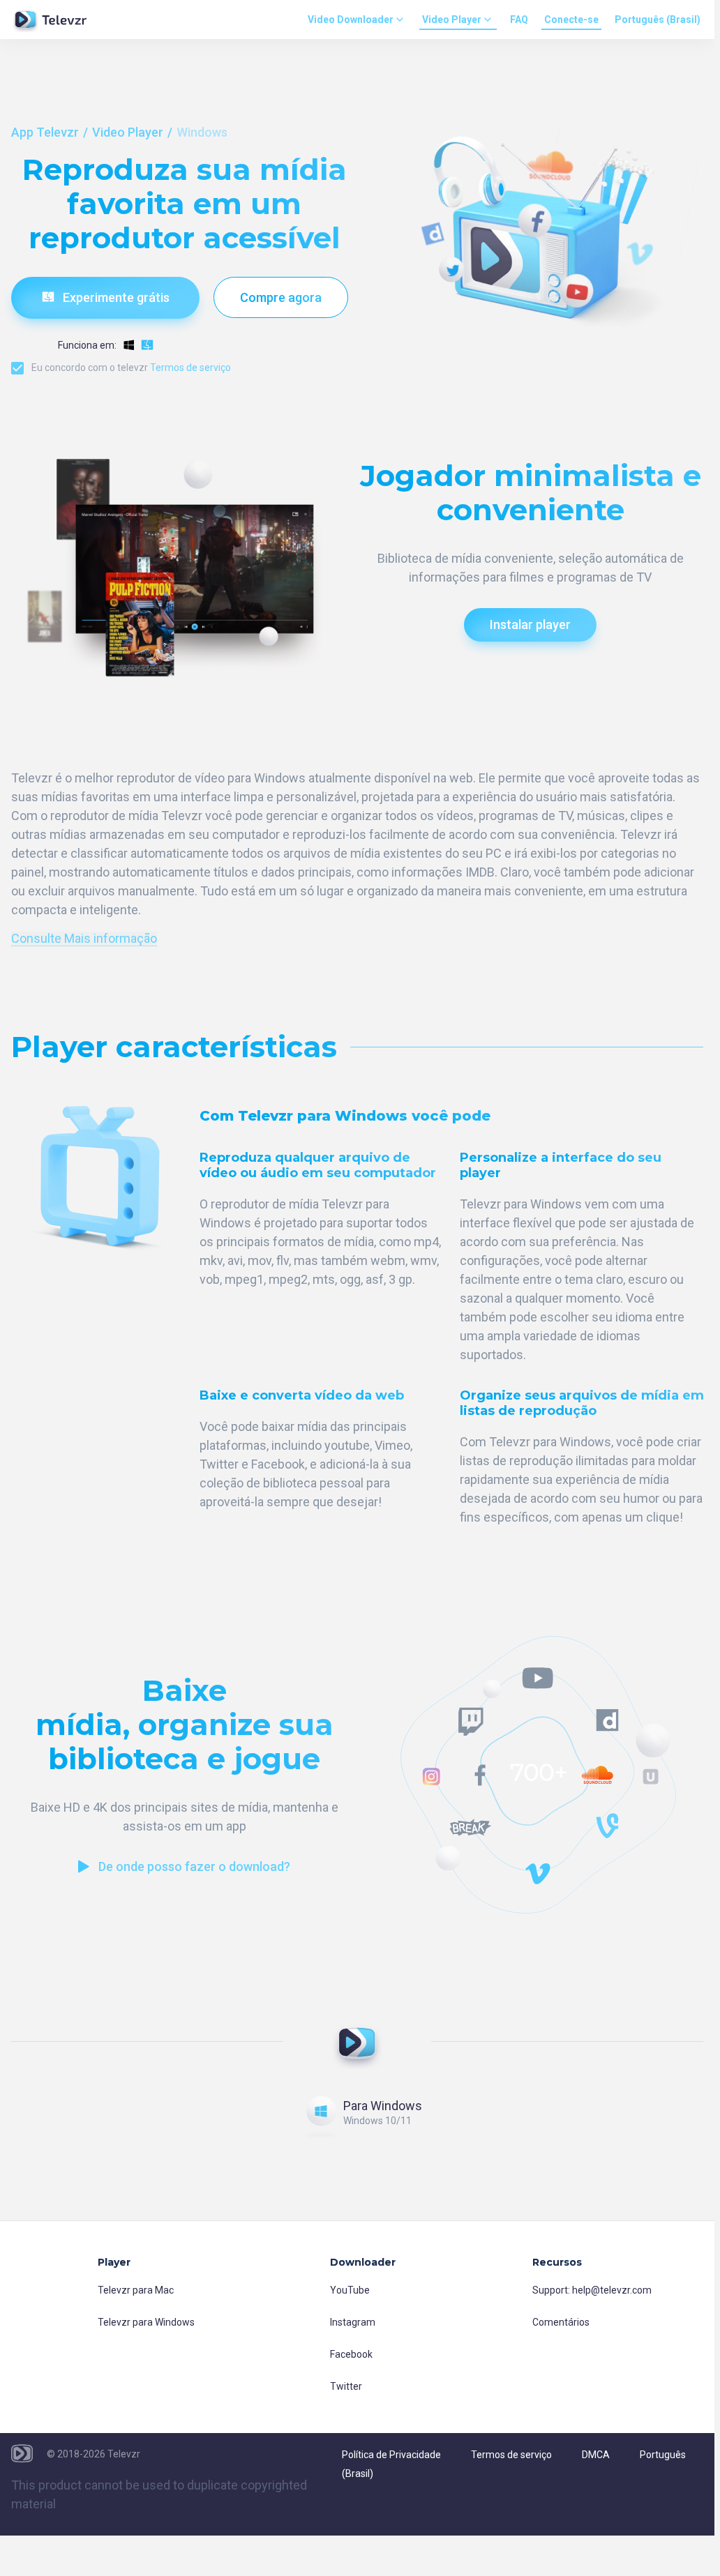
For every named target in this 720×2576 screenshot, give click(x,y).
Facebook (351, 2354)
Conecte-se (571, 20)
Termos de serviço (190, 368)
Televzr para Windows (146, 2322)
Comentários (561, 2322)
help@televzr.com (612, 2290)
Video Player (452, 20)
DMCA (596, 2455)
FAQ (519, 20)
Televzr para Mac (136, 2290)
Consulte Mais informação (84, 939)
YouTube (350, 2290)
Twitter (346, 2386)
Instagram (353, 2322)
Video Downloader (351, 20)
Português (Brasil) (658, 20)
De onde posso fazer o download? (194, 1866)
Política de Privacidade (391, 2455)
